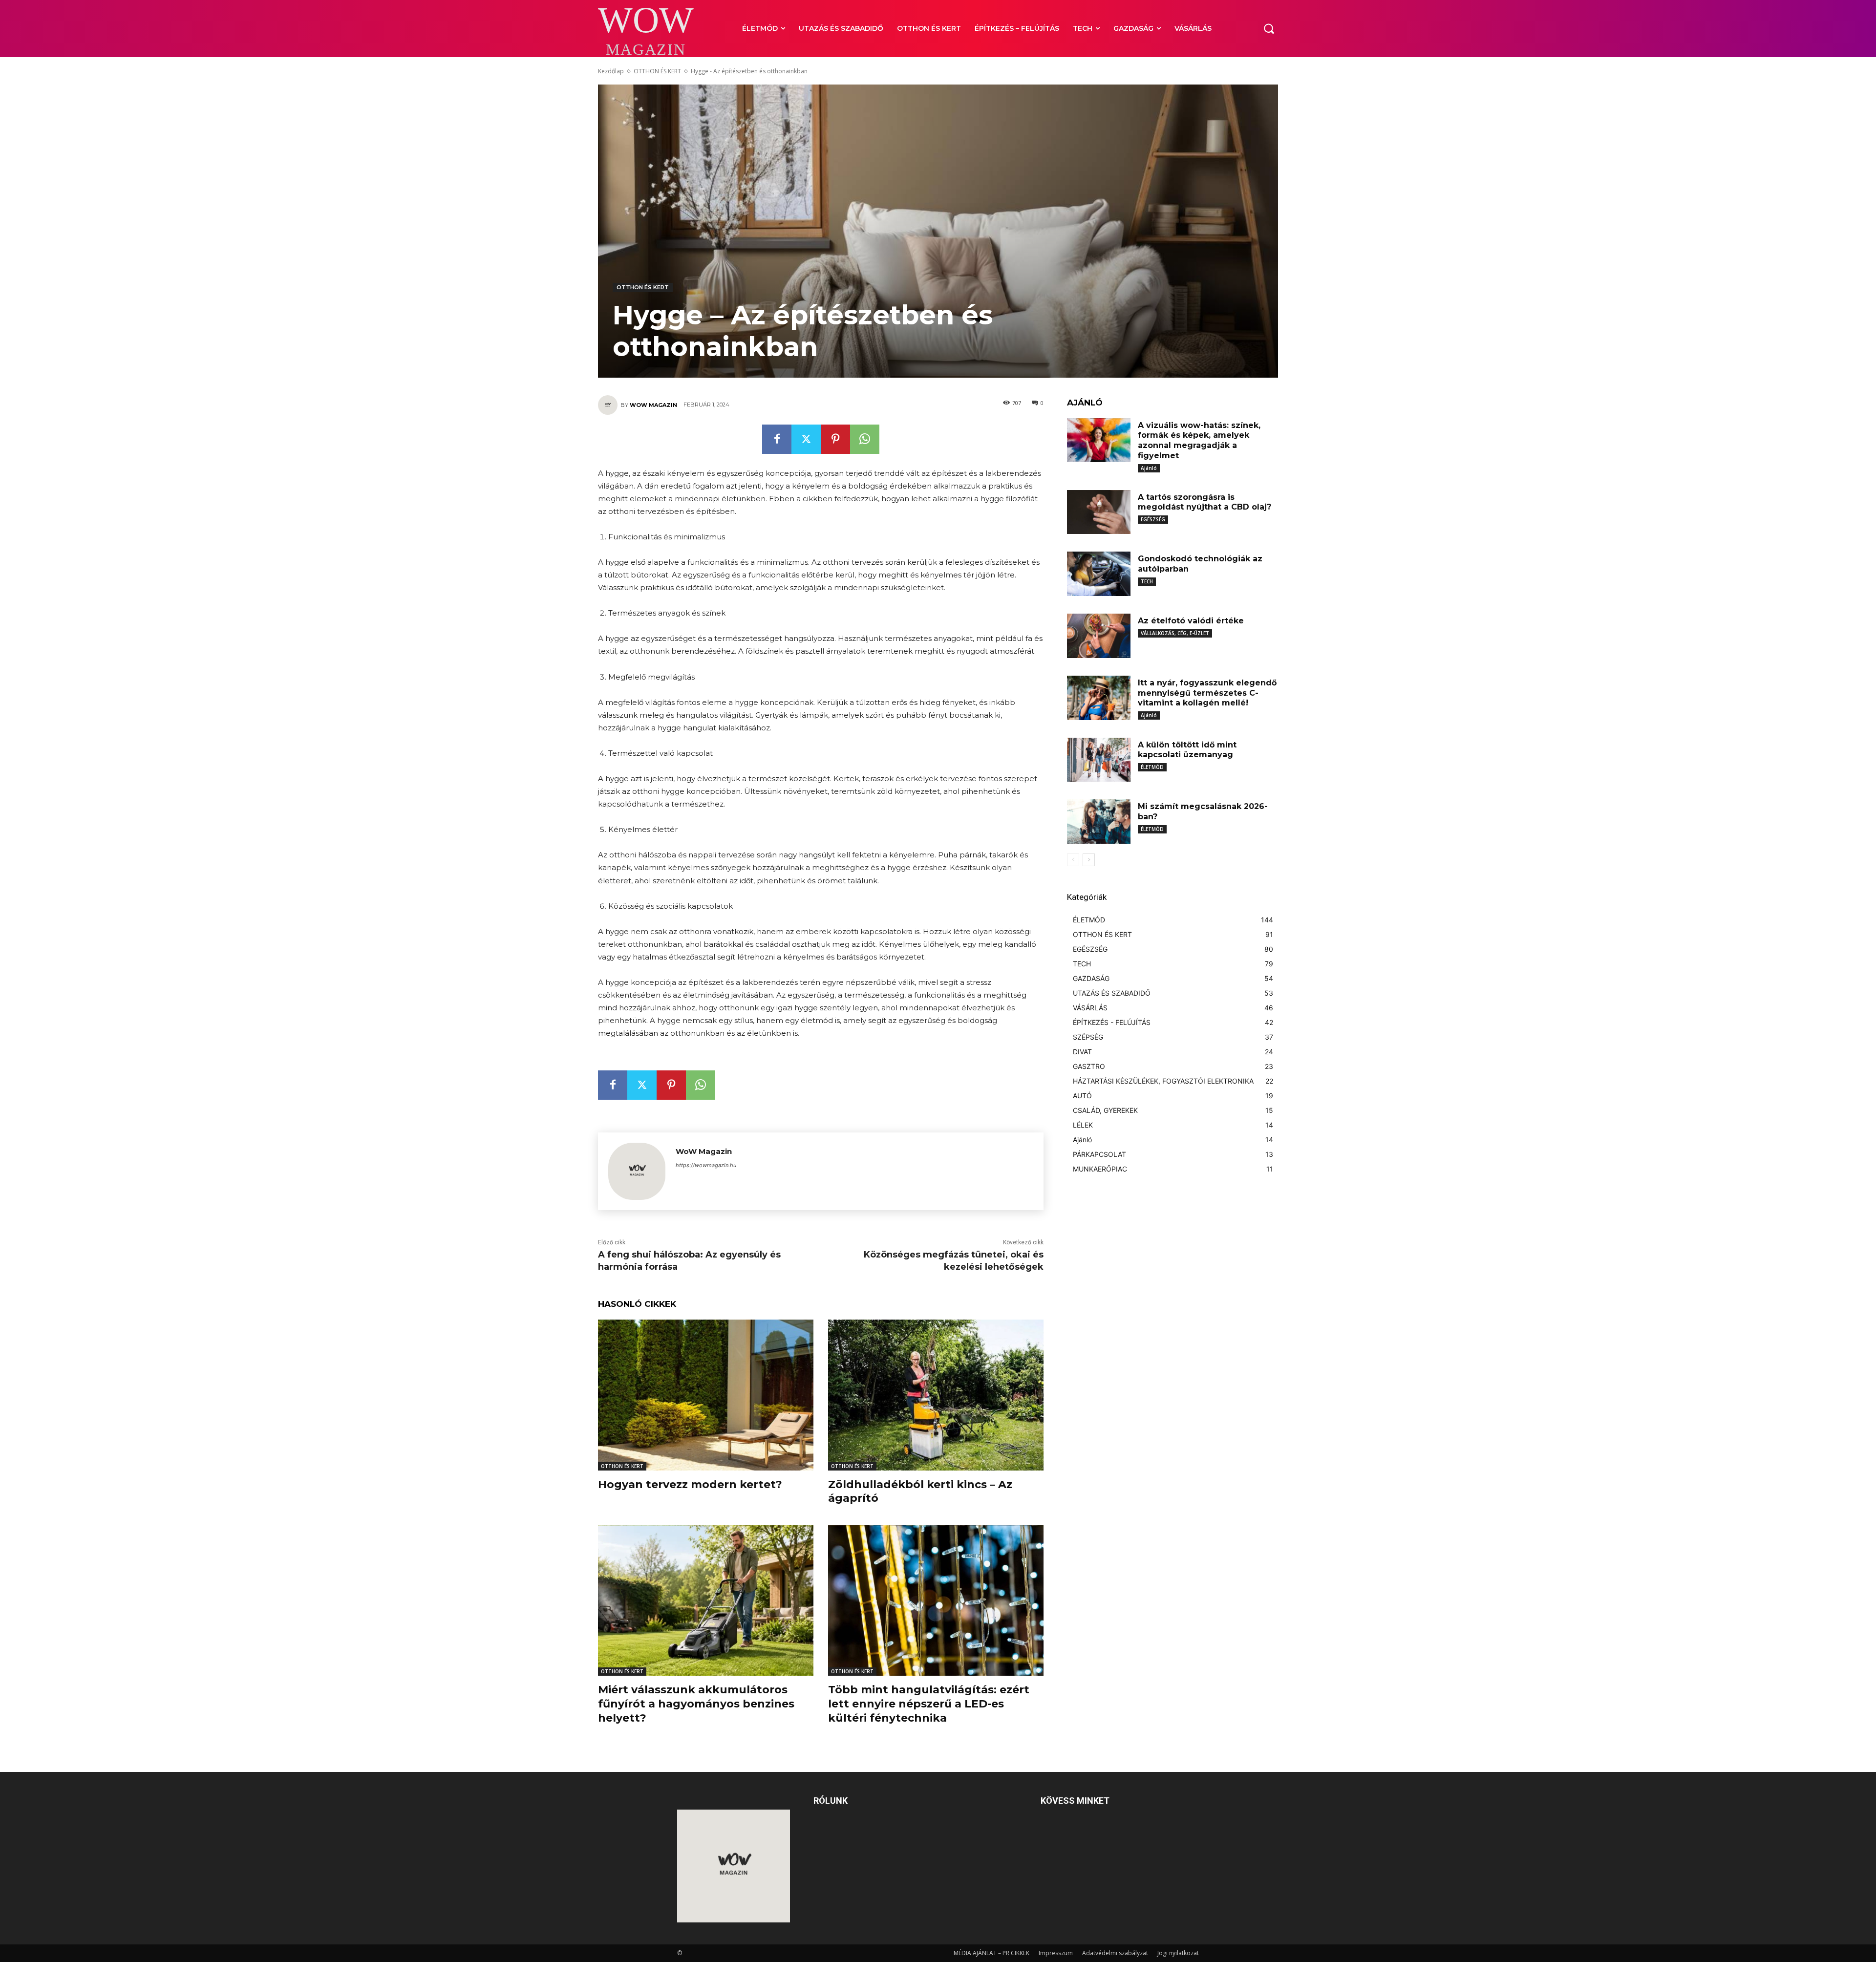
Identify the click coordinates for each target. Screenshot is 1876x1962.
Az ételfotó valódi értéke (1191, 621)
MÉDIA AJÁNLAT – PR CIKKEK (991, 1953)
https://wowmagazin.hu (706, 1165)
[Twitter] (806, 439)
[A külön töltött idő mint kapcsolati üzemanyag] (1099, 760)
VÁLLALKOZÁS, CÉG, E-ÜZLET (1175, 633)
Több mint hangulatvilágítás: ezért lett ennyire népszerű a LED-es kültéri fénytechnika (929, 1704)
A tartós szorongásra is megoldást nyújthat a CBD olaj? (1204, 502)
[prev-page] (1073, 860)
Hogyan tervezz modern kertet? (690, 1484)
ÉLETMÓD (1152, 767)
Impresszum (1056, 1953)
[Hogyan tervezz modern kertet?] (706, 1395)
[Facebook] (777, 439)
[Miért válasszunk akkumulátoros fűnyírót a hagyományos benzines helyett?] (706, 1601)
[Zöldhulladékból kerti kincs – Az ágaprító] (936, 1395)
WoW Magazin (653, 405)
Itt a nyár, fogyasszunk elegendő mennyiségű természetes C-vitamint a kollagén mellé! (1207, 693)
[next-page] (1089, 860)
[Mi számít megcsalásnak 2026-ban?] (1099, 821)
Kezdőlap (611, 71)
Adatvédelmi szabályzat (1115, 1953)
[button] (1269, 28)
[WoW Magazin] (609, 405)
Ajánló (1149, 468)
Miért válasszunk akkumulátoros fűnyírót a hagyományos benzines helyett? (696, 1704)
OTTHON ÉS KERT (657, 71)
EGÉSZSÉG (1153, 519)
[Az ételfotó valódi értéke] (1099, 636)
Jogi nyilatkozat (1178, 1953)
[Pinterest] (835, 439)
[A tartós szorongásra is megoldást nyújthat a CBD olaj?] (1099, 512)
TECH (1147, 581)
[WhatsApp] (865, 439)
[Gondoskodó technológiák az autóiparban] (1099, 574)
